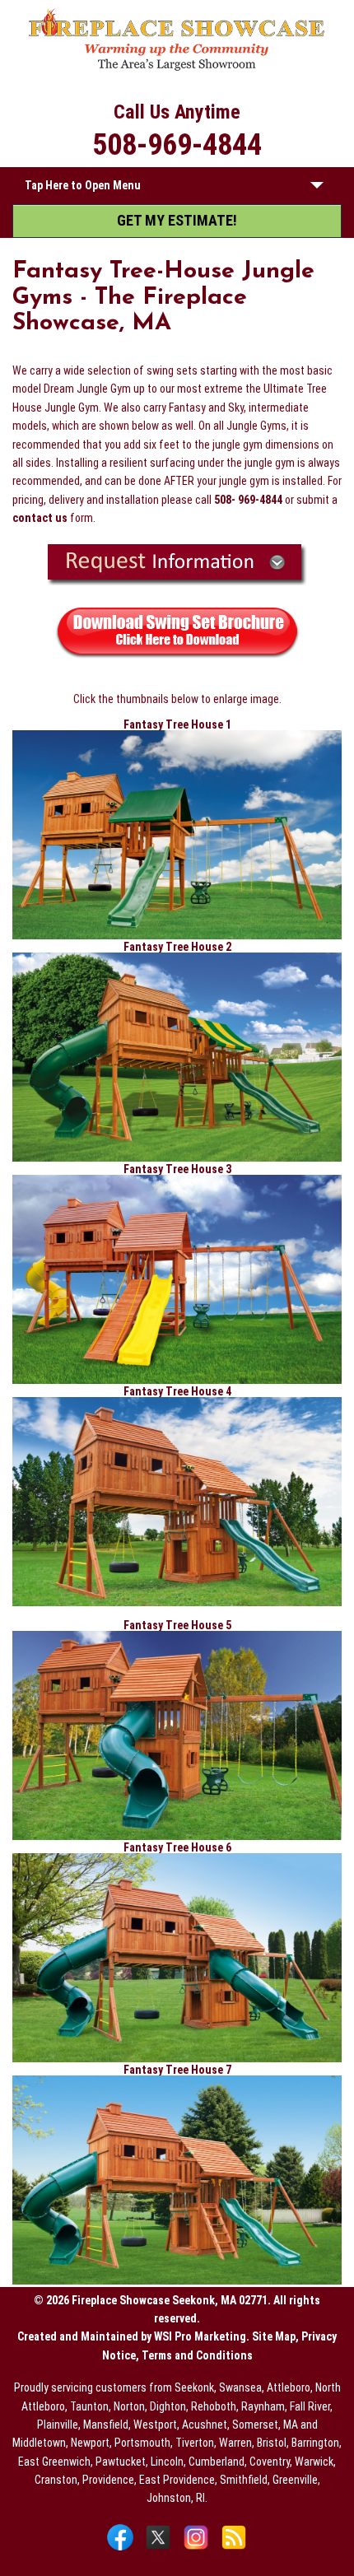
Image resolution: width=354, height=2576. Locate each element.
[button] (317, 189)
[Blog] (234, 2549)
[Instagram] (198, 2549)
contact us (40, 518)
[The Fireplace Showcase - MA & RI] (177, 68)
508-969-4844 (177, 145)
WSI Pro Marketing (200, 2336)
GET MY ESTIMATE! (177, 220)
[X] (160, 2549)
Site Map (274, 2336)
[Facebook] (122, 2549)
